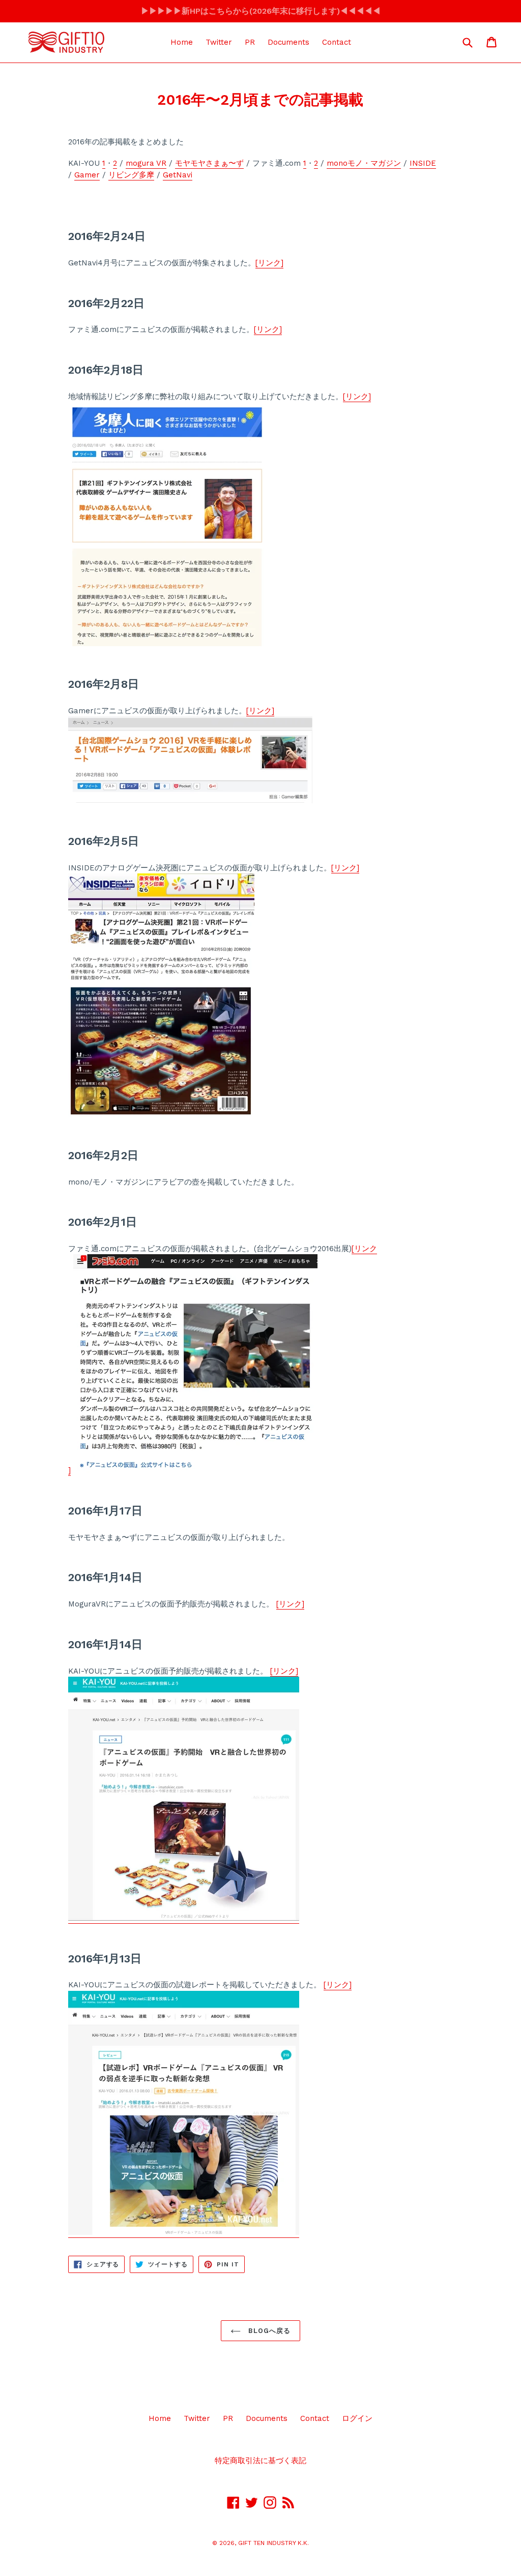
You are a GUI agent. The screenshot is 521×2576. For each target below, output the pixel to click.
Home (182, 42)
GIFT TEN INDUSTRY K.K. (273, 2543)
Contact (337, 42)
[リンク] (269, 263)
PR (250, 42)
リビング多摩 (131, 175)
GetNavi (178, 175)
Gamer (87, 175)
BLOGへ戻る (268, 2331)
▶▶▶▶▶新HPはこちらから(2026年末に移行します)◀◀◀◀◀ (261, 11)
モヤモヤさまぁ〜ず (209, 163)
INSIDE (423, 163)
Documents (288, 42)
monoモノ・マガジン (364, 163)
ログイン (357, 2418)
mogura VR (146, 163)
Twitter (219, 42)
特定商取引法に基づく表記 (260, 2461)
